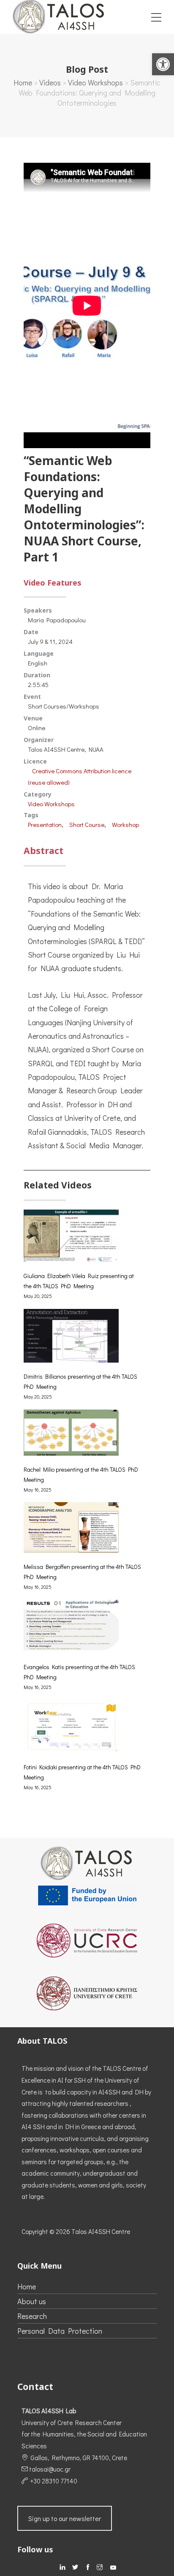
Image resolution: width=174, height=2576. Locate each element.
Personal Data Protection (60, 2331)
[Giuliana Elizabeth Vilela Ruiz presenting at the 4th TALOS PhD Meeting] (71, 1240)
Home (23, 82)
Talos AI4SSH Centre (101, 2231)
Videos (50, 82)
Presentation (45, 824)
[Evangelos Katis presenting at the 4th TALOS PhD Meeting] (71, 1631)
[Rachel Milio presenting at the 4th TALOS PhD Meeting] (71, 1437)
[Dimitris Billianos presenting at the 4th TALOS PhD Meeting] (71, 1340)
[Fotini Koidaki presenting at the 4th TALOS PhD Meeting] (71, 1731)
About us (32, 2301)
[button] (163, 64)
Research (32, 2316)
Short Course (87, 824)
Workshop (125, 824)
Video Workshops (95, 82)
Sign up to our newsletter (65, 2518)
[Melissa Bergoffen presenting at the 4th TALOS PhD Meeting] (71, 1532)
